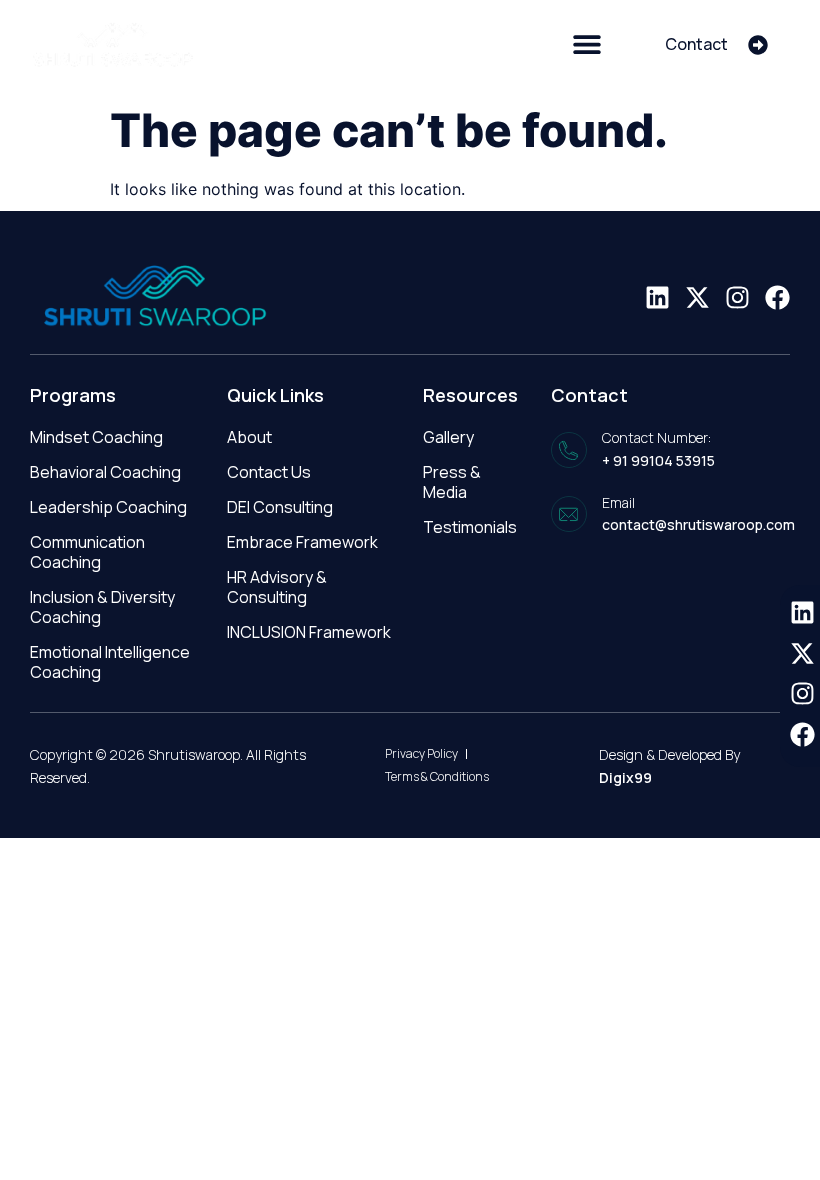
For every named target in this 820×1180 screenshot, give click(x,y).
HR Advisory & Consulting (277, 587)
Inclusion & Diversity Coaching (102, 607)
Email (618, 502)
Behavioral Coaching (105, 472)
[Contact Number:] (569, 450)
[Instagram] (737, 297)
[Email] (569, 514)
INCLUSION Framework (309, 632)
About (249, 437)
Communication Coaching (87, 552)
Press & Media (452, 482)
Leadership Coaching (108, 507)
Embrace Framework (302, 542)
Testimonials (470, 527)
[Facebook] (777, 297)
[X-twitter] (697, 297)
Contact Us (269, 472)
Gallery (448, 437)
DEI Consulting (280, 507)
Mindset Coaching (96, 437)
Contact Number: (656, 437)
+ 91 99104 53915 (658, 460)
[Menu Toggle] (587, 44)
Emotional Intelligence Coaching (110, 662)
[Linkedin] (657, 297)
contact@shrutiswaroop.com (698, 524)
